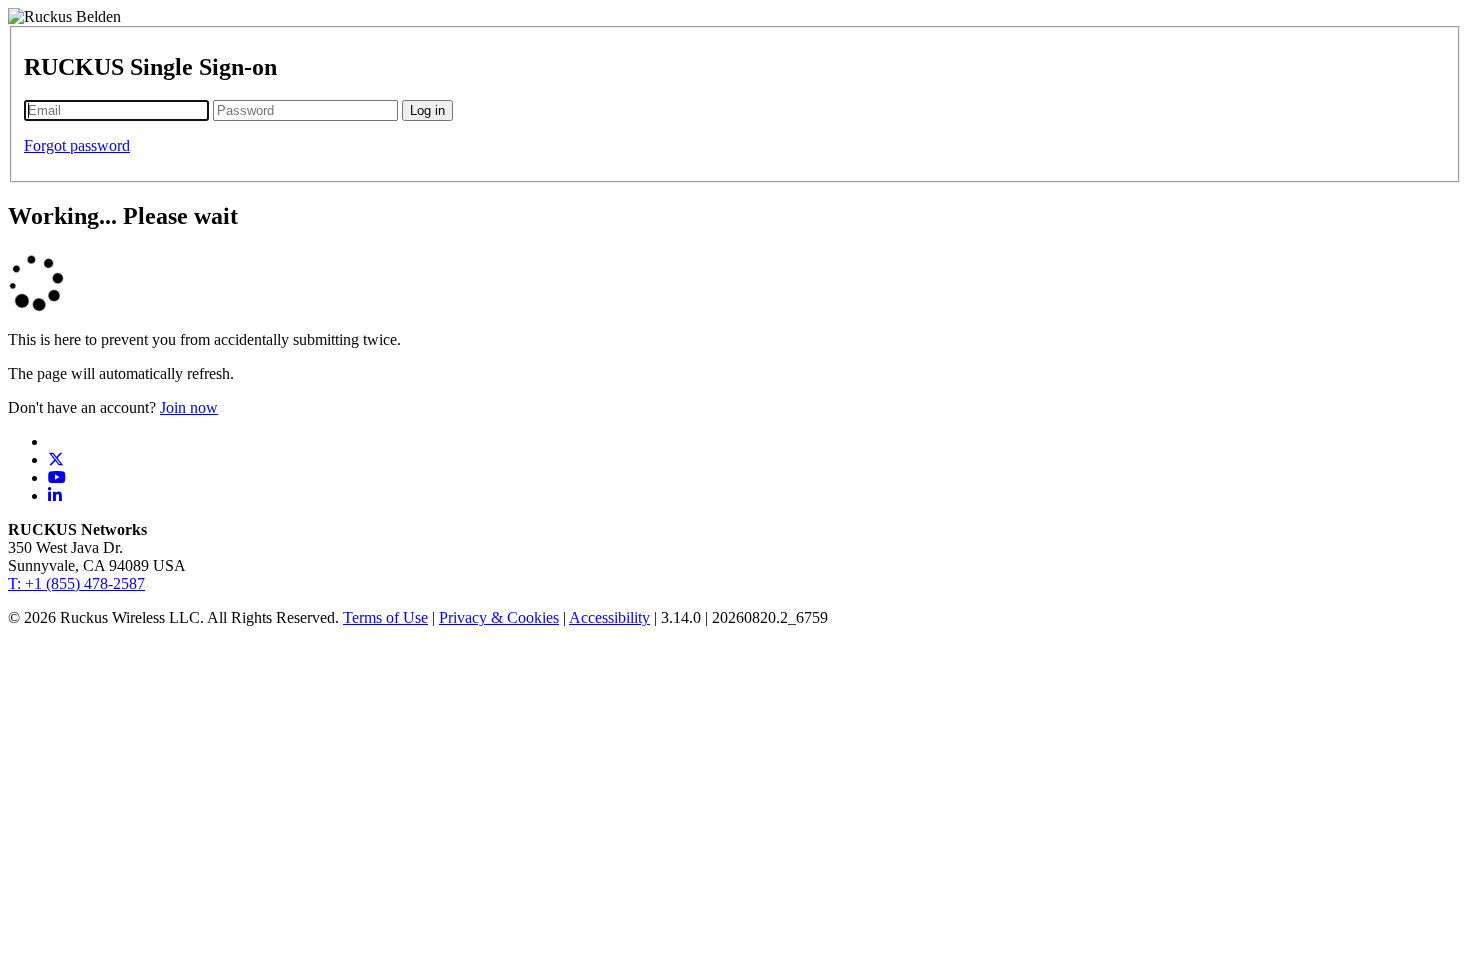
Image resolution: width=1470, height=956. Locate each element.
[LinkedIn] (55, 495)
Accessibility (609, 617)
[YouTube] (57, 477)
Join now (189, 407)
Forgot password (77, 145)
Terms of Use (385, 617)
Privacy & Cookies (499, 617)
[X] (56, 459)
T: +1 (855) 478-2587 (76, 583)
